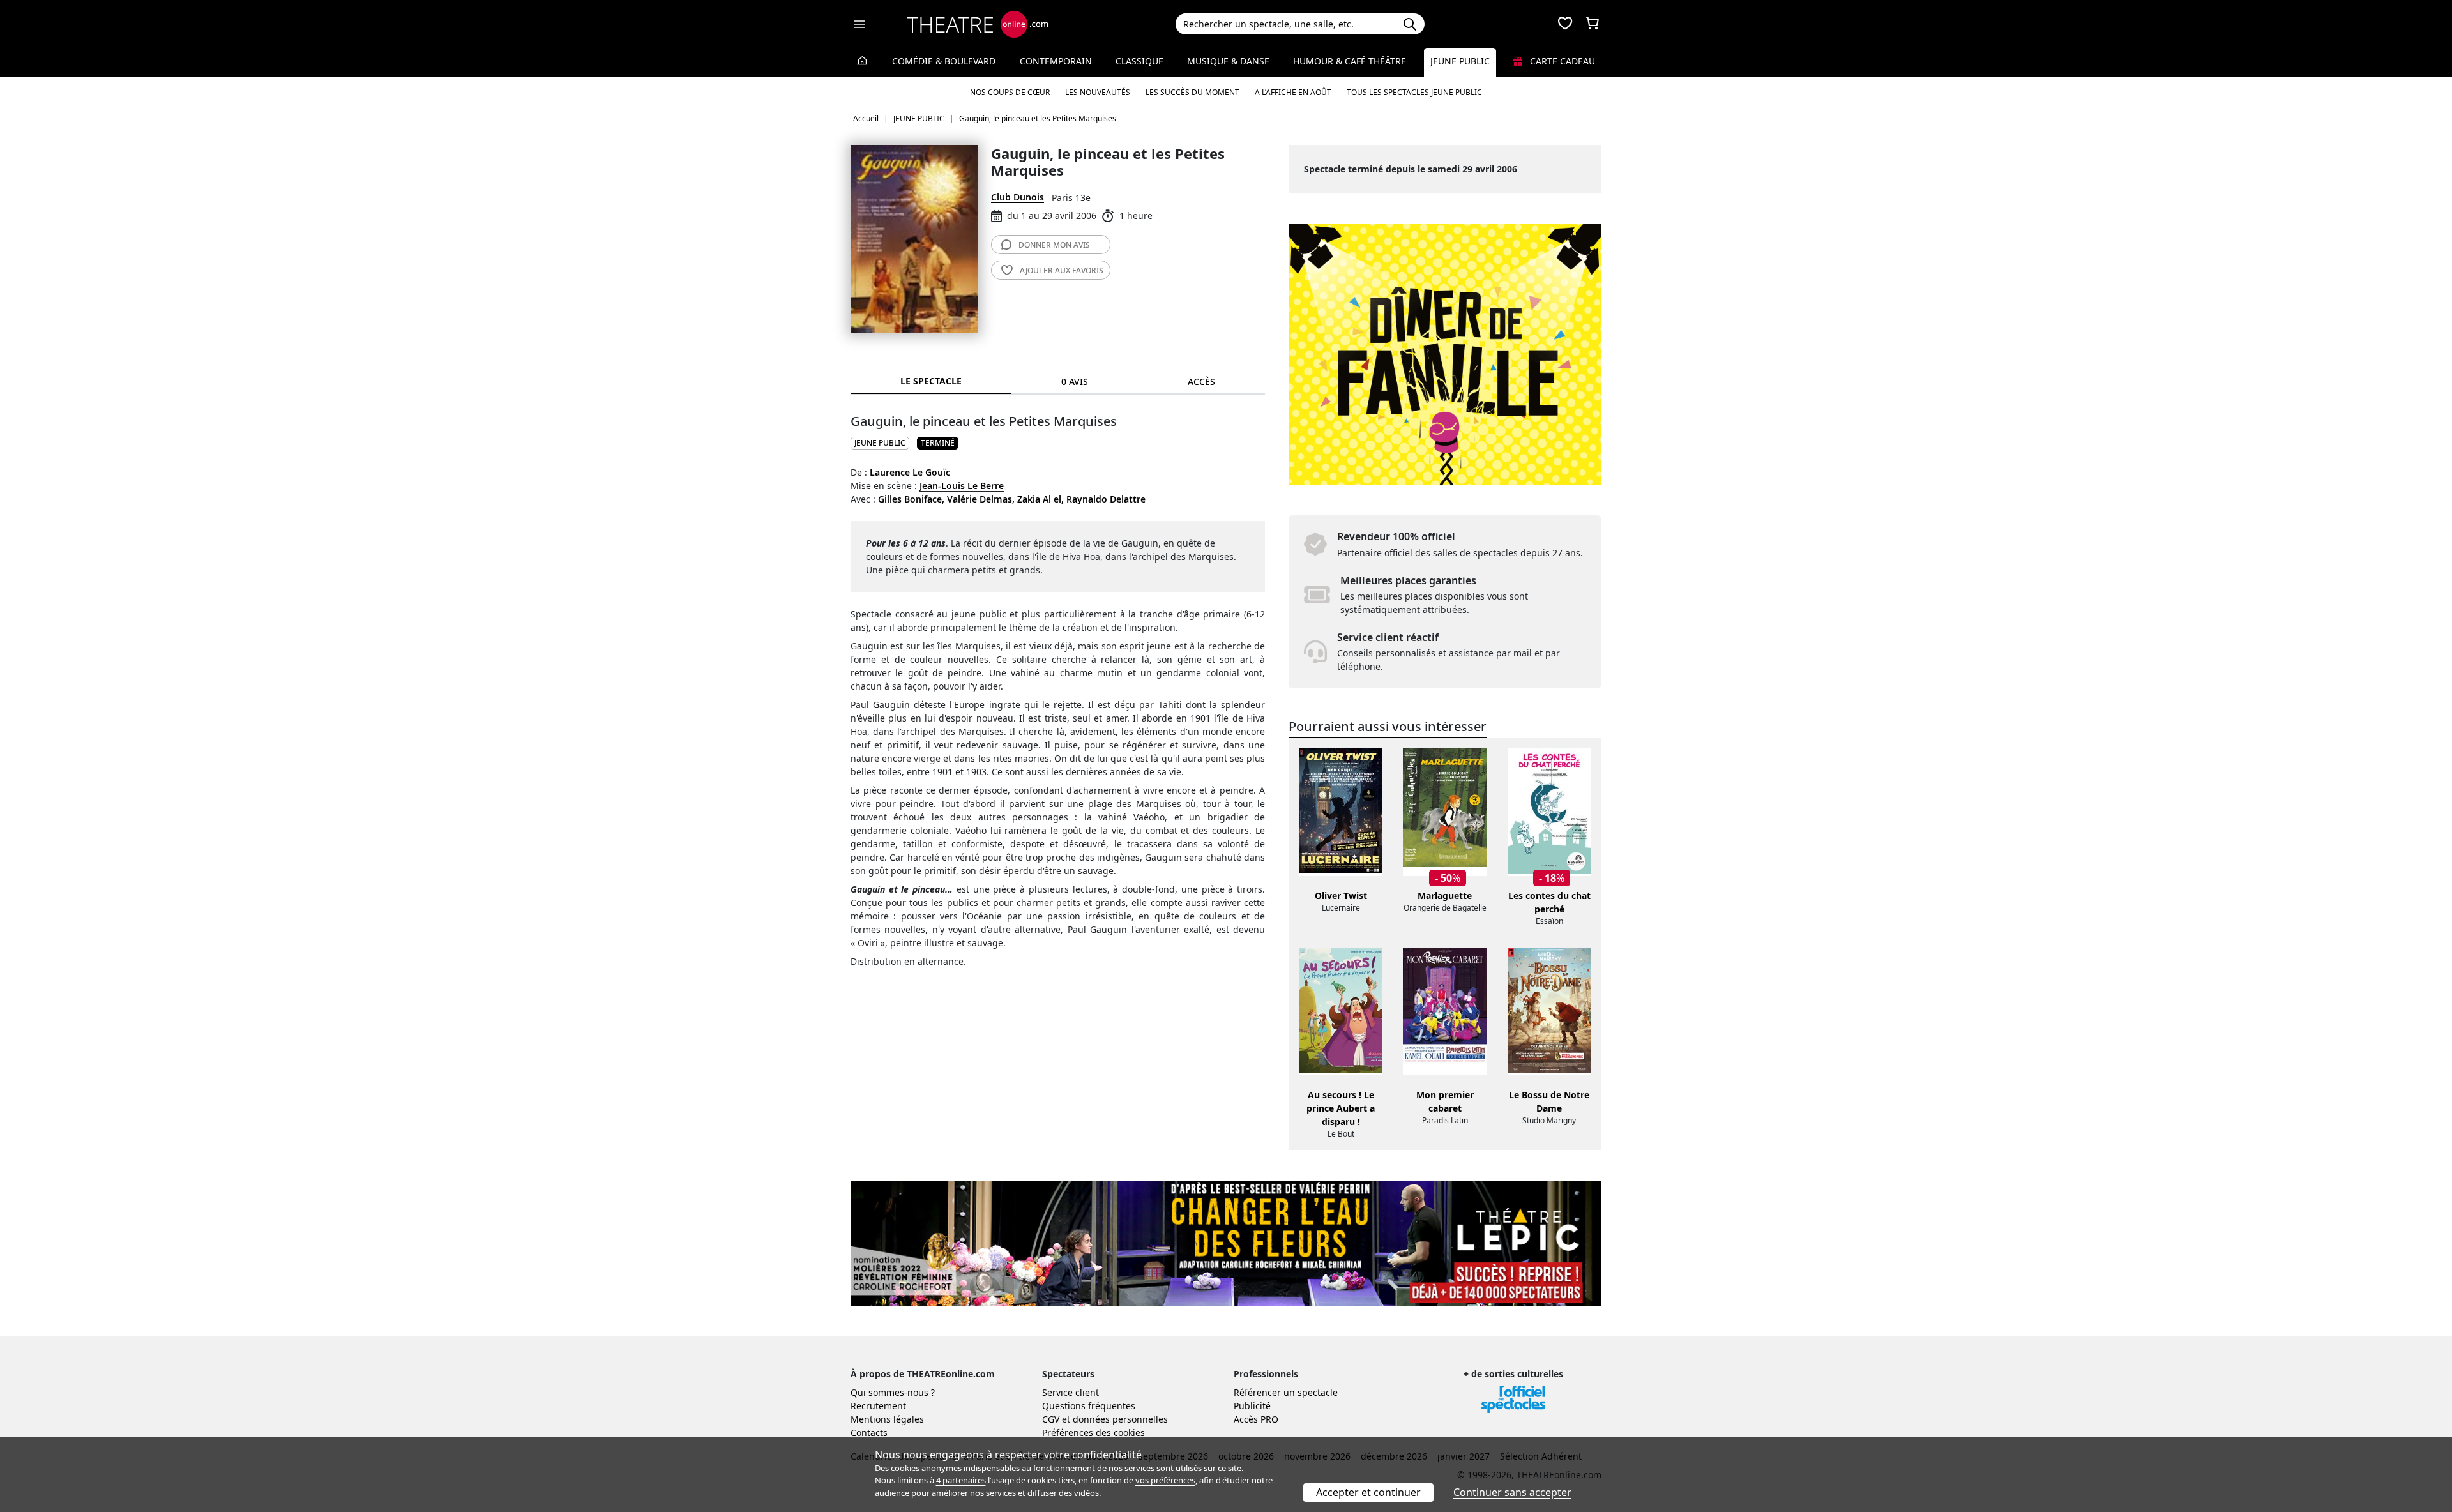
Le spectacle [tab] (931, 381)
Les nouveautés (1098, 92)
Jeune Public (1460, 61)
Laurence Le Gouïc (910, 472)
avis (1054, 245)
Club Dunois (1018, 197)
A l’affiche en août (1293, 92)
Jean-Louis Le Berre (962, 486)
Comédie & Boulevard (944, 61)
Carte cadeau (1561, 61)
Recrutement (878, 1406)
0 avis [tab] (1075, 382)
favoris (1062, 270)
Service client (1071, 1392)
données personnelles (1120, 1419)
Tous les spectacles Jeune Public (1414, 92)
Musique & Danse (1228, 61)
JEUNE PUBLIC (880, 443)
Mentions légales (887, 1419)
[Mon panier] (1593, 24)
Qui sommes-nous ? (893, 1392)
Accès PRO (1256, 1419)
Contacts (869, 1433)
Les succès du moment (1192, 92)
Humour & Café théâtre (1350, 61)
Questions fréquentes (1089, 1406)
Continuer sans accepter (1512, 1492)
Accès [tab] (1201, 382)
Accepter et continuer (1368, 1492)
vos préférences (1165, 1480)
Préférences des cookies (1094, 1433)
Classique (1139, 61)
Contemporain (1056, 61)
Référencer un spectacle (1286, 1392)
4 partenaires (961, 1480)
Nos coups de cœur (1010, 92)
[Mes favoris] (1565, 24)
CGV (1051, 1419)
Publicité (1252, 1406)
